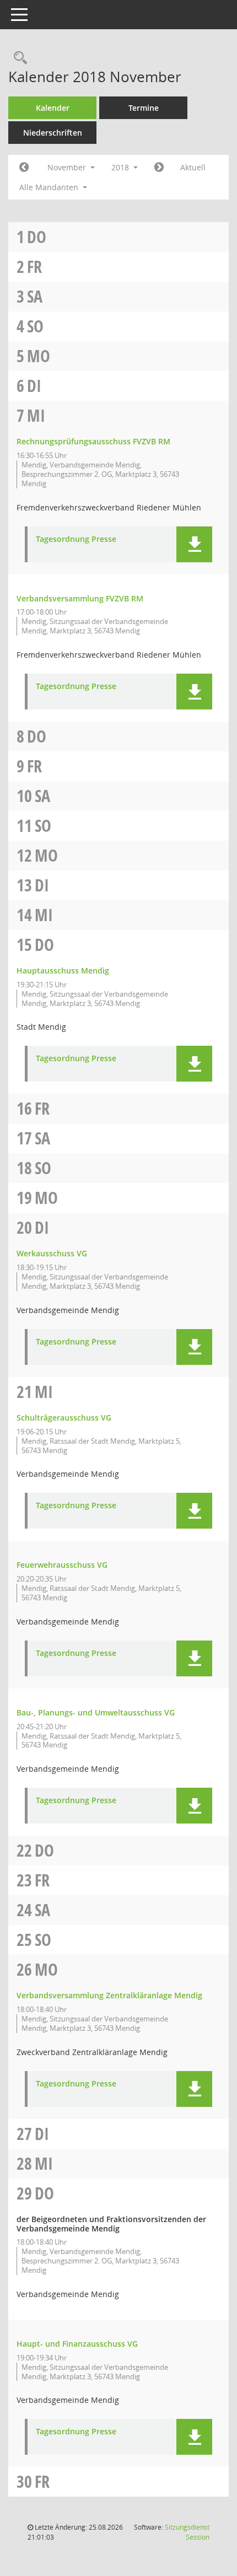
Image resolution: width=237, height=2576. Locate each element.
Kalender (53, 108)
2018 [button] (121, 167)
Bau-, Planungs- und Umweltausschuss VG (96, 1712)
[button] (194, 544)
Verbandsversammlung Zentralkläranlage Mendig (109, 1995)
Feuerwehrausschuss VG (62, 1565)
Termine (144, 108)
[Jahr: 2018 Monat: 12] (159, 168)
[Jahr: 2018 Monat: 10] (24, 168)
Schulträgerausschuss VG (64, 1418)
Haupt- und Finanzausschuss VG (77, 2344)
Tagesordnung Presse (76, 539)
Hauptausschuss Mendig (63, 970)
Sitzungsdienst (187, 2532)
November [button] (68, 167)
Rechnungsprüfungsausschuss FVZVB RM (93, 441)
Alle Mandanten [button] (50, 187)
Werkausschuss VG (52, 1253)
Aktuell (193, 167)
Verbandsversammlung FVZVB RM (80, 598)
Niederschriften (53, 133)
